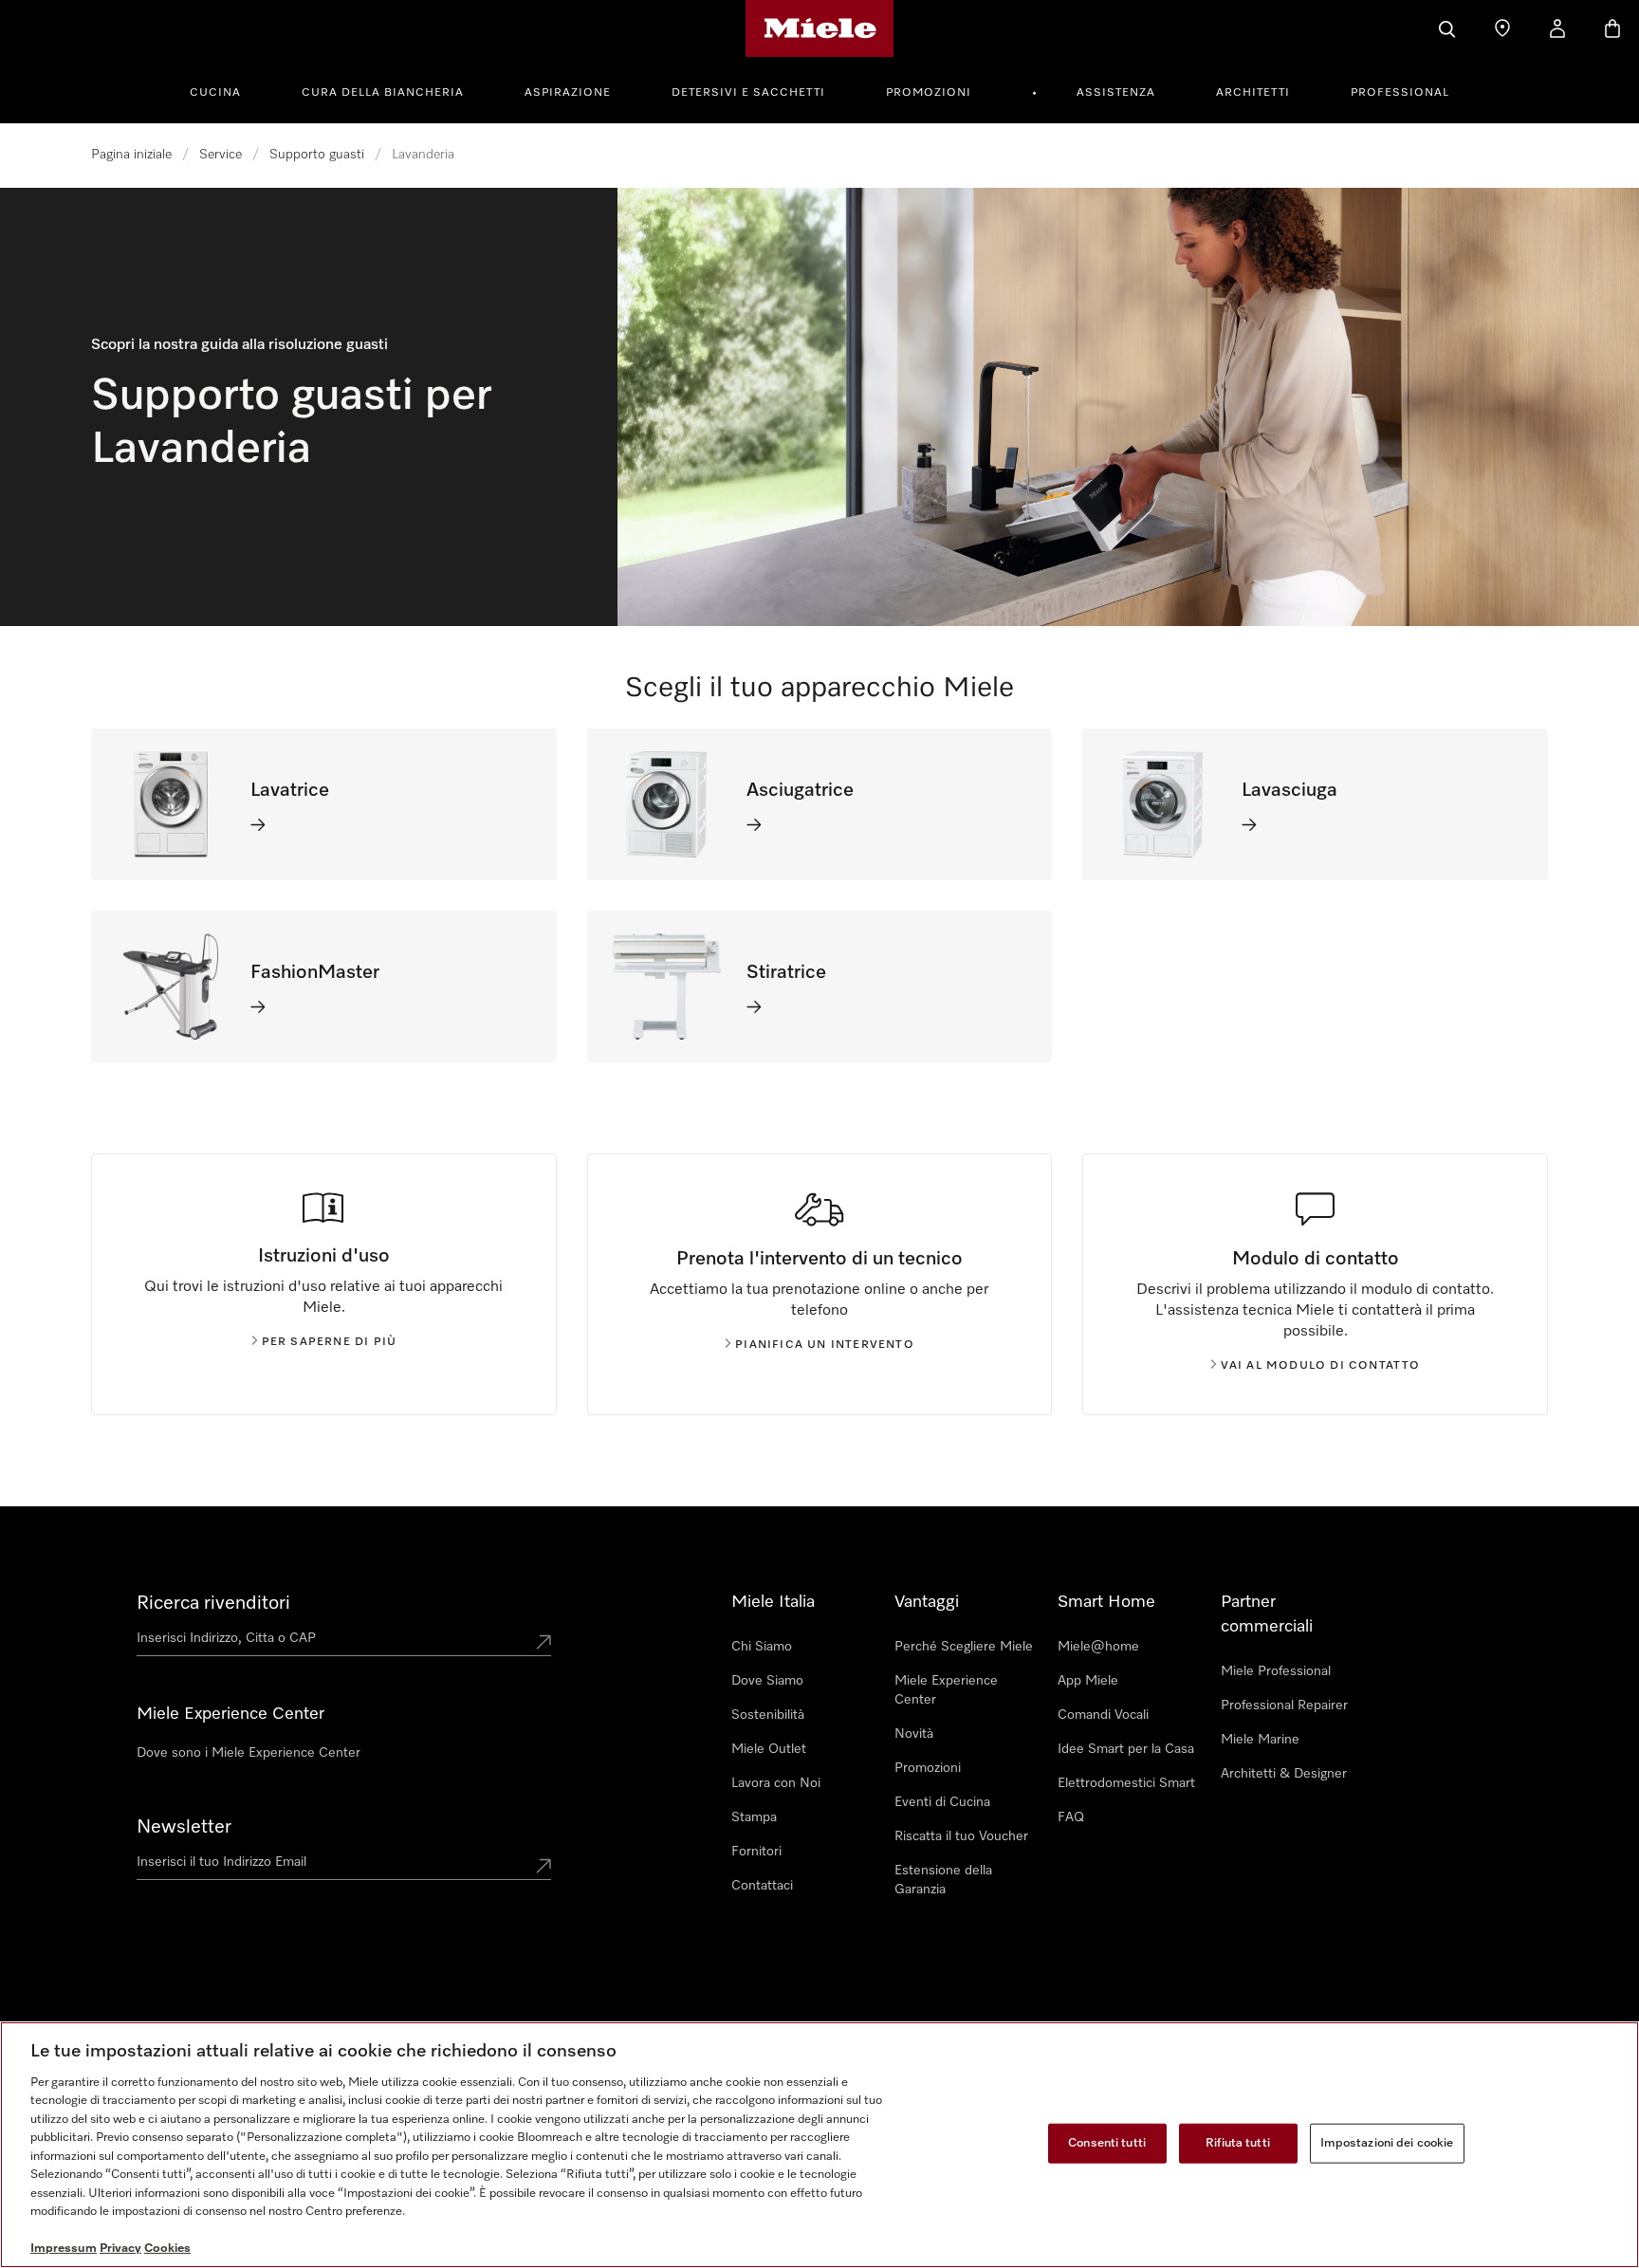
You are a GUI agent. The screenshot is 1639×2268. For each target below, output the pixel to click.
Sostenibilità (768, 1715)
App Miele (1088, 1681)
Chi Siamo (762, 1647)
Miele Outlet (769, 1749)
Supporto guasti (317, 155)
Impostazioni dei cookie (1387, 2143)
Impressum (64, 2249)
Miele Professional (1276, 1671)
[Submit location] (543, 1642)
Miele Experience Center (946, 1690)
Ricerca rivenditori (213, 1603)
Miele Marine (1260, 1740)
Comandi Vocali (1103, 1715)
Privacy (120, 2249)
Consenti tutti (1107, 2143)
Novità (914, 1734)
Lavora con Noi (776, 1783)
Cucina (215, 93)
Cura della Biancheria (383, 93)
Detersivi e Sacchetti (748, 93)
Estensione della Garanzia (943, 1880)
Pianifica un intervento (825, 1345)
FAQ (1071, 1817)
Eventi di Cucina (942, 1802)
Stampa (754, 1817)
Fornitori (756, 1852)
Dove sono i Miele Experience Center (249, 1753)
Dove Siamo (767, 1681)
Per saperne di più (330, 1342)
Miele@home (1098, 1647)
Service (221, 155)
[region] (819, 2145)
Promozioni (929, 93)
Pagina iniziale (131, 155)
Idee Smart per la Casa (1126, 1749)
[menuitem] (226, 90)
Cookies (167, 2249)
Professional (1400, 93)
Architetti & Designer (1284, 1774)
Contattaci (762, 1886)
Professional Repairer (1284, 1706)
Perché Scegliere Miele (964, 1647)
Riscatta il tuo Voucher (961, 1836)
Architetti (1253, 93)
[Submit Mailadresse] (543, 1866)
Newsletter (184, 1827)
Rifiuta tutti (1238, 2143)
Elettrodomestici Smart (1126, 1783)
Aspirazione (568, 93)
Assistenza (1116, 93)
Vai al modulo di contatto (1321, 1366)
